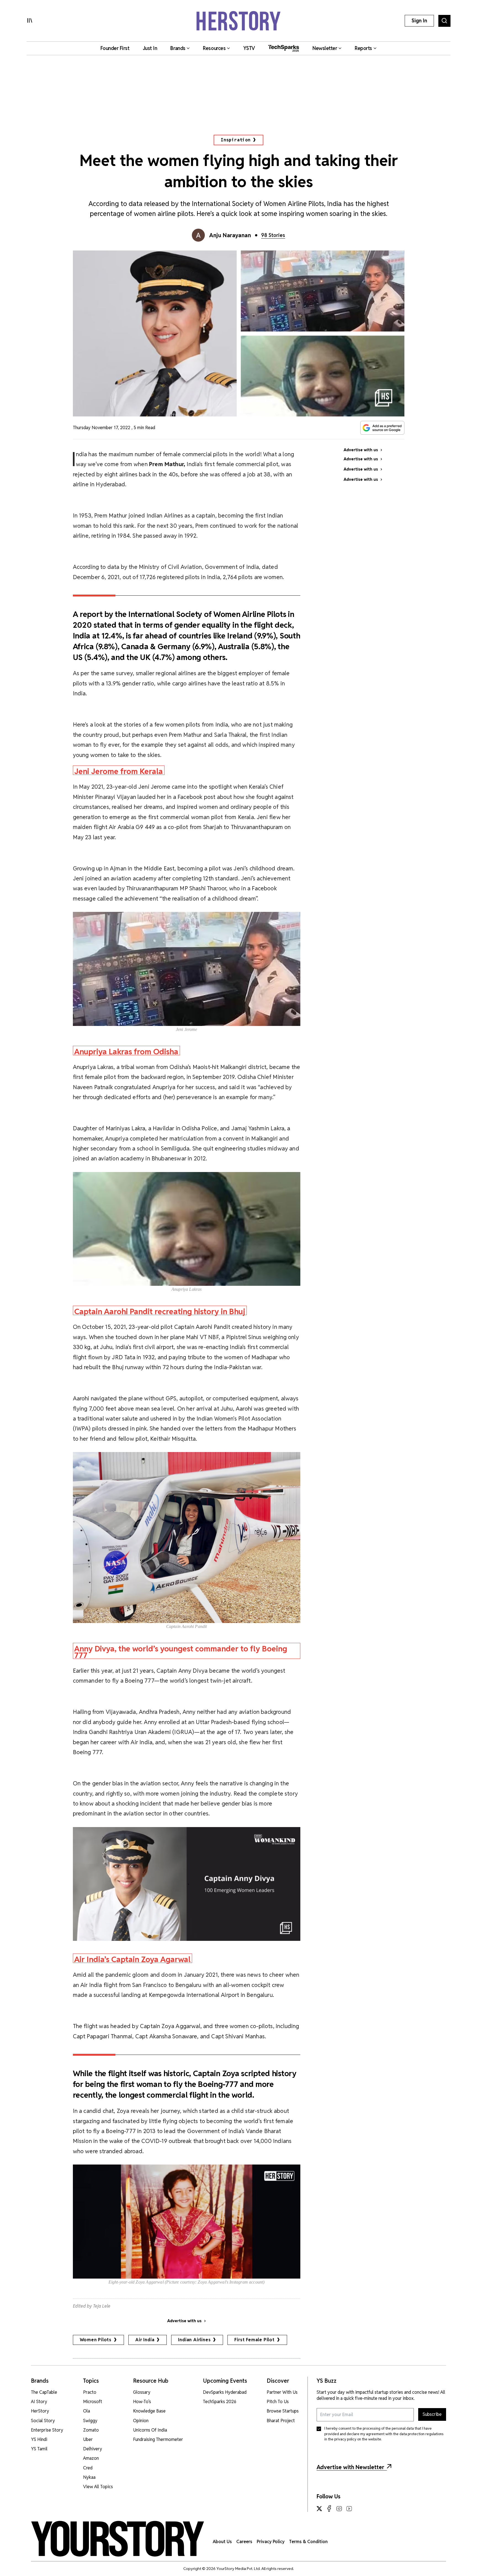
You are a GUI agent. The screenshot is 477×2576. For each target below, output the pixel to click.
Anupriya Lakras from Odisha (126, 1051)
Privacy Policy (271, 2542)
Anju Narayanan (230, 235)
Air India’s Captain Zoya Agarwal (132, 1959)
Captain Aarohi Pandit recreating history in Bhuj (160, 1311)
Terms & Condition (308, 2542)
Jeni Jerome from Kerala (119, 771)
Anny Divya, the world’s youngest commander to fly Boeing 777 (181, 1651)
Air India (145, 2340)
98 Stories (273, 235)
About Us (222, 2542)
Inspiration (236, 140)
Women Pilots (96, 2340)
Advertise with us (184, 2321)
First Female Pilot (254, 2340)
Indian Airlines (194, 2340)
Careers (244, 2542)
